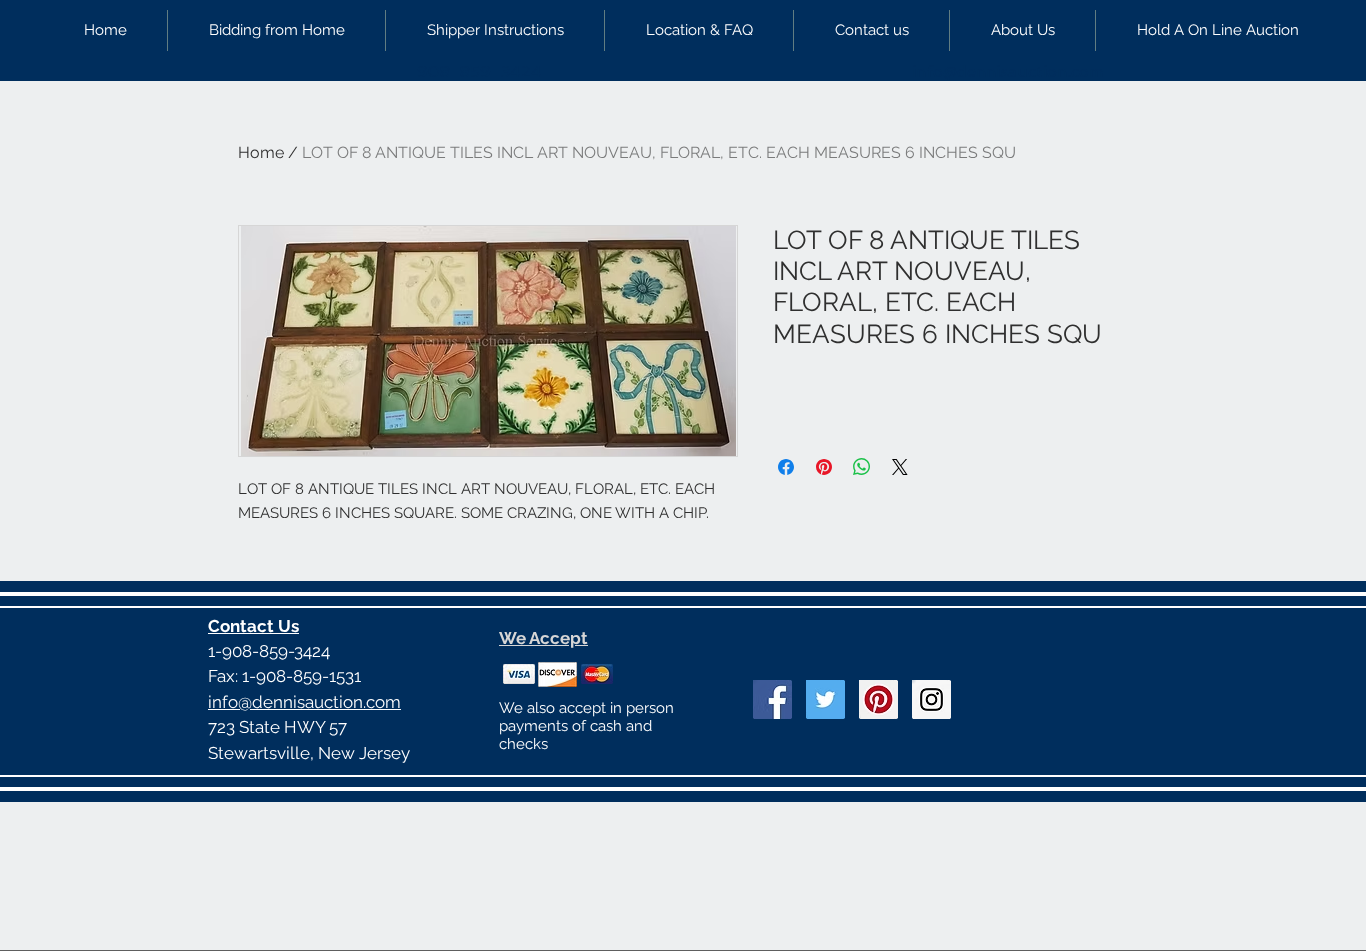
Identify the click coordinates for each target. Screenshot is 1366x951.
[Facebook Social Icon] (772, 699)
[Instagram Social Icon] (931, 699)
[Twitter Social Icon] (825, 699)
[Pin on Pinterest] (824, 467)
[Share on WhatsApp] (862, 467)
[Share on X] (900, 467)
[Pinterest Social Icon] (878, 699)
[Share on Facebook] (786, 467)
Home (261, 152)
